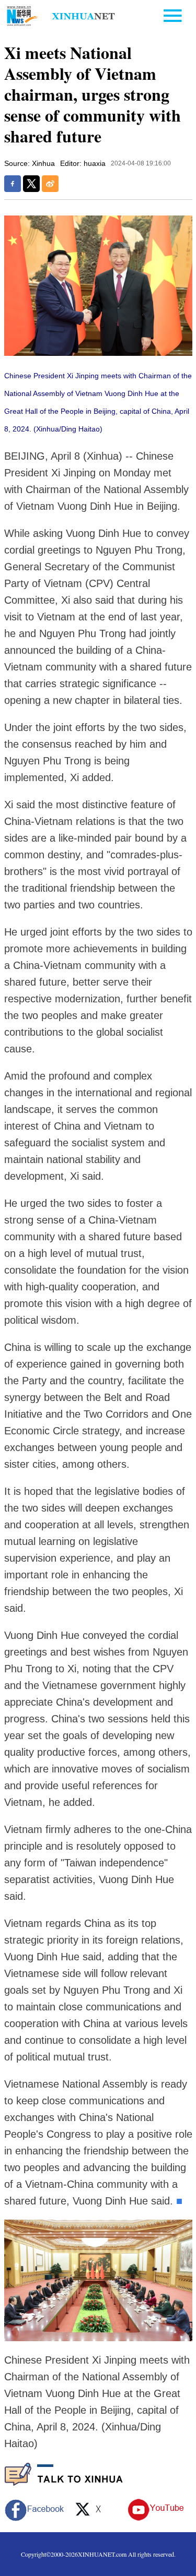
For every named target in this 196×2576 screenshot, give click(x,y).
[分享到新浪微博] (50, 184)
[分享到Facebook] (13, 184)
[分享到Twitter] (31, 184)
